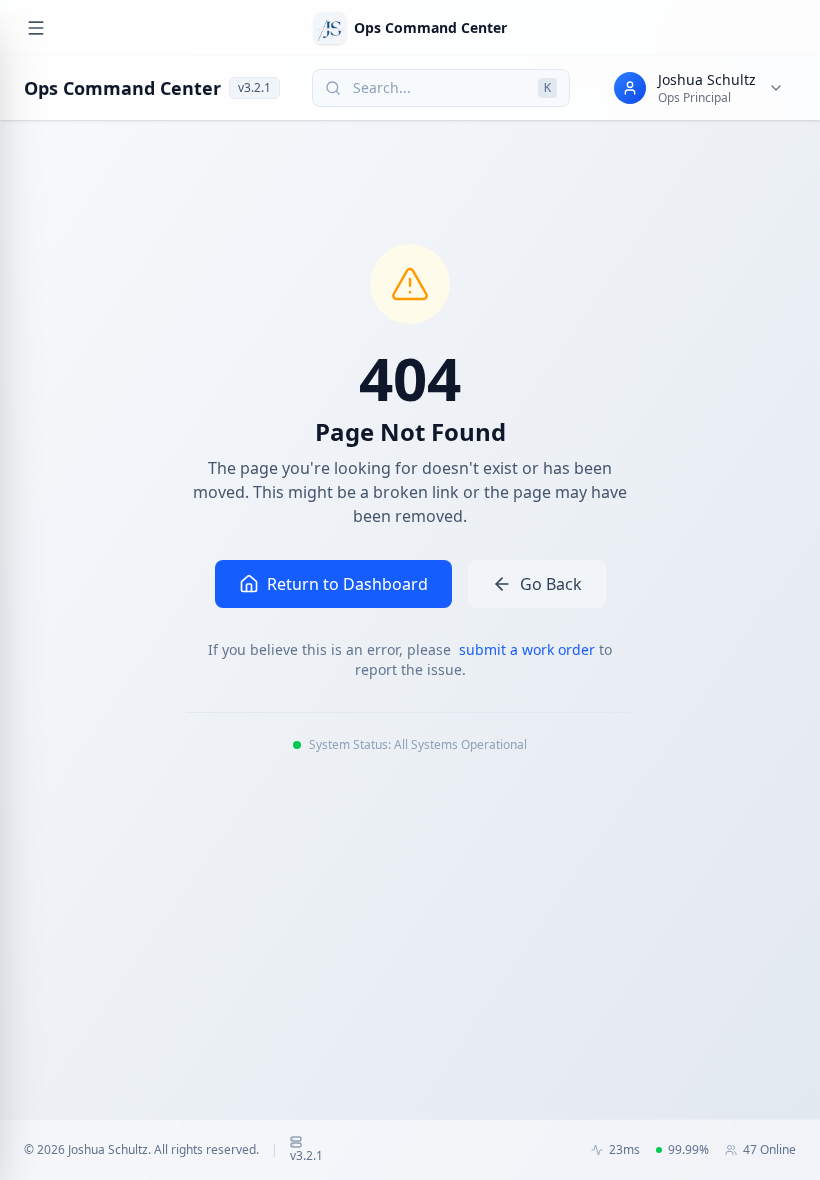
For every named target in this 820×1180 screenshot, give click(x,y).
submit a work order (529, 649)
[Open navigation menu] (36, 28)
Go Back (551, 584)
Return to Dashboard (347, 584)
